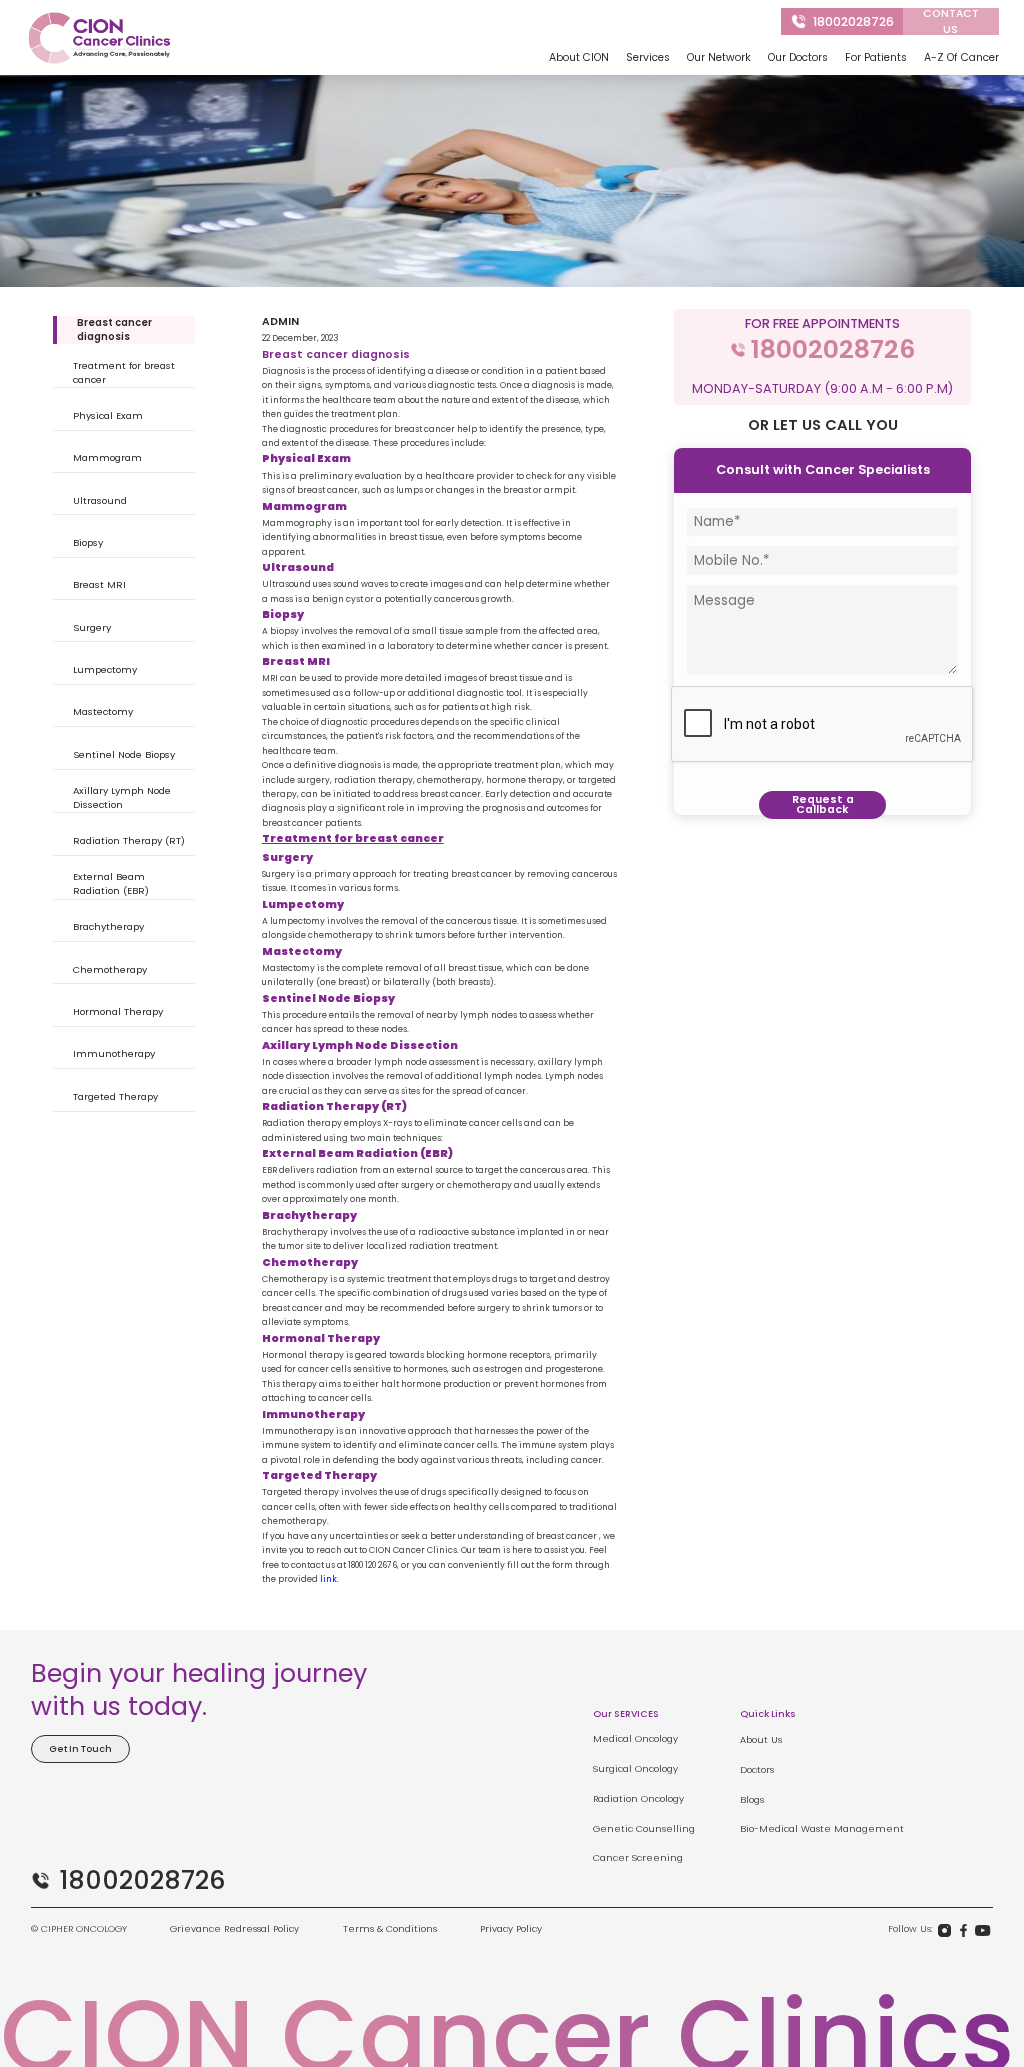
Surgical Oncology (635, 1768)
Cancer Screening (638, 1857)
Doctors (757, 1769)
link (328, 1579)
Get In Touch (80, 1748)
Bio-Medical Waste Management (822, 1828)
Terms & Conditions (390, 1928)
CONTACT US (951, 21)
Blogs (752, 1799)
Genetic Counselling (644, 1828)
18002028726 (853, 21)
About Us (761, 1739)
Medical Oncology (635, 1738)
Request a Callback (823, 805)
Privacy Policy (511, 1928)
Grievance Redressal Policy (234, 1928)
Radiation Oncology (638, 1798)
